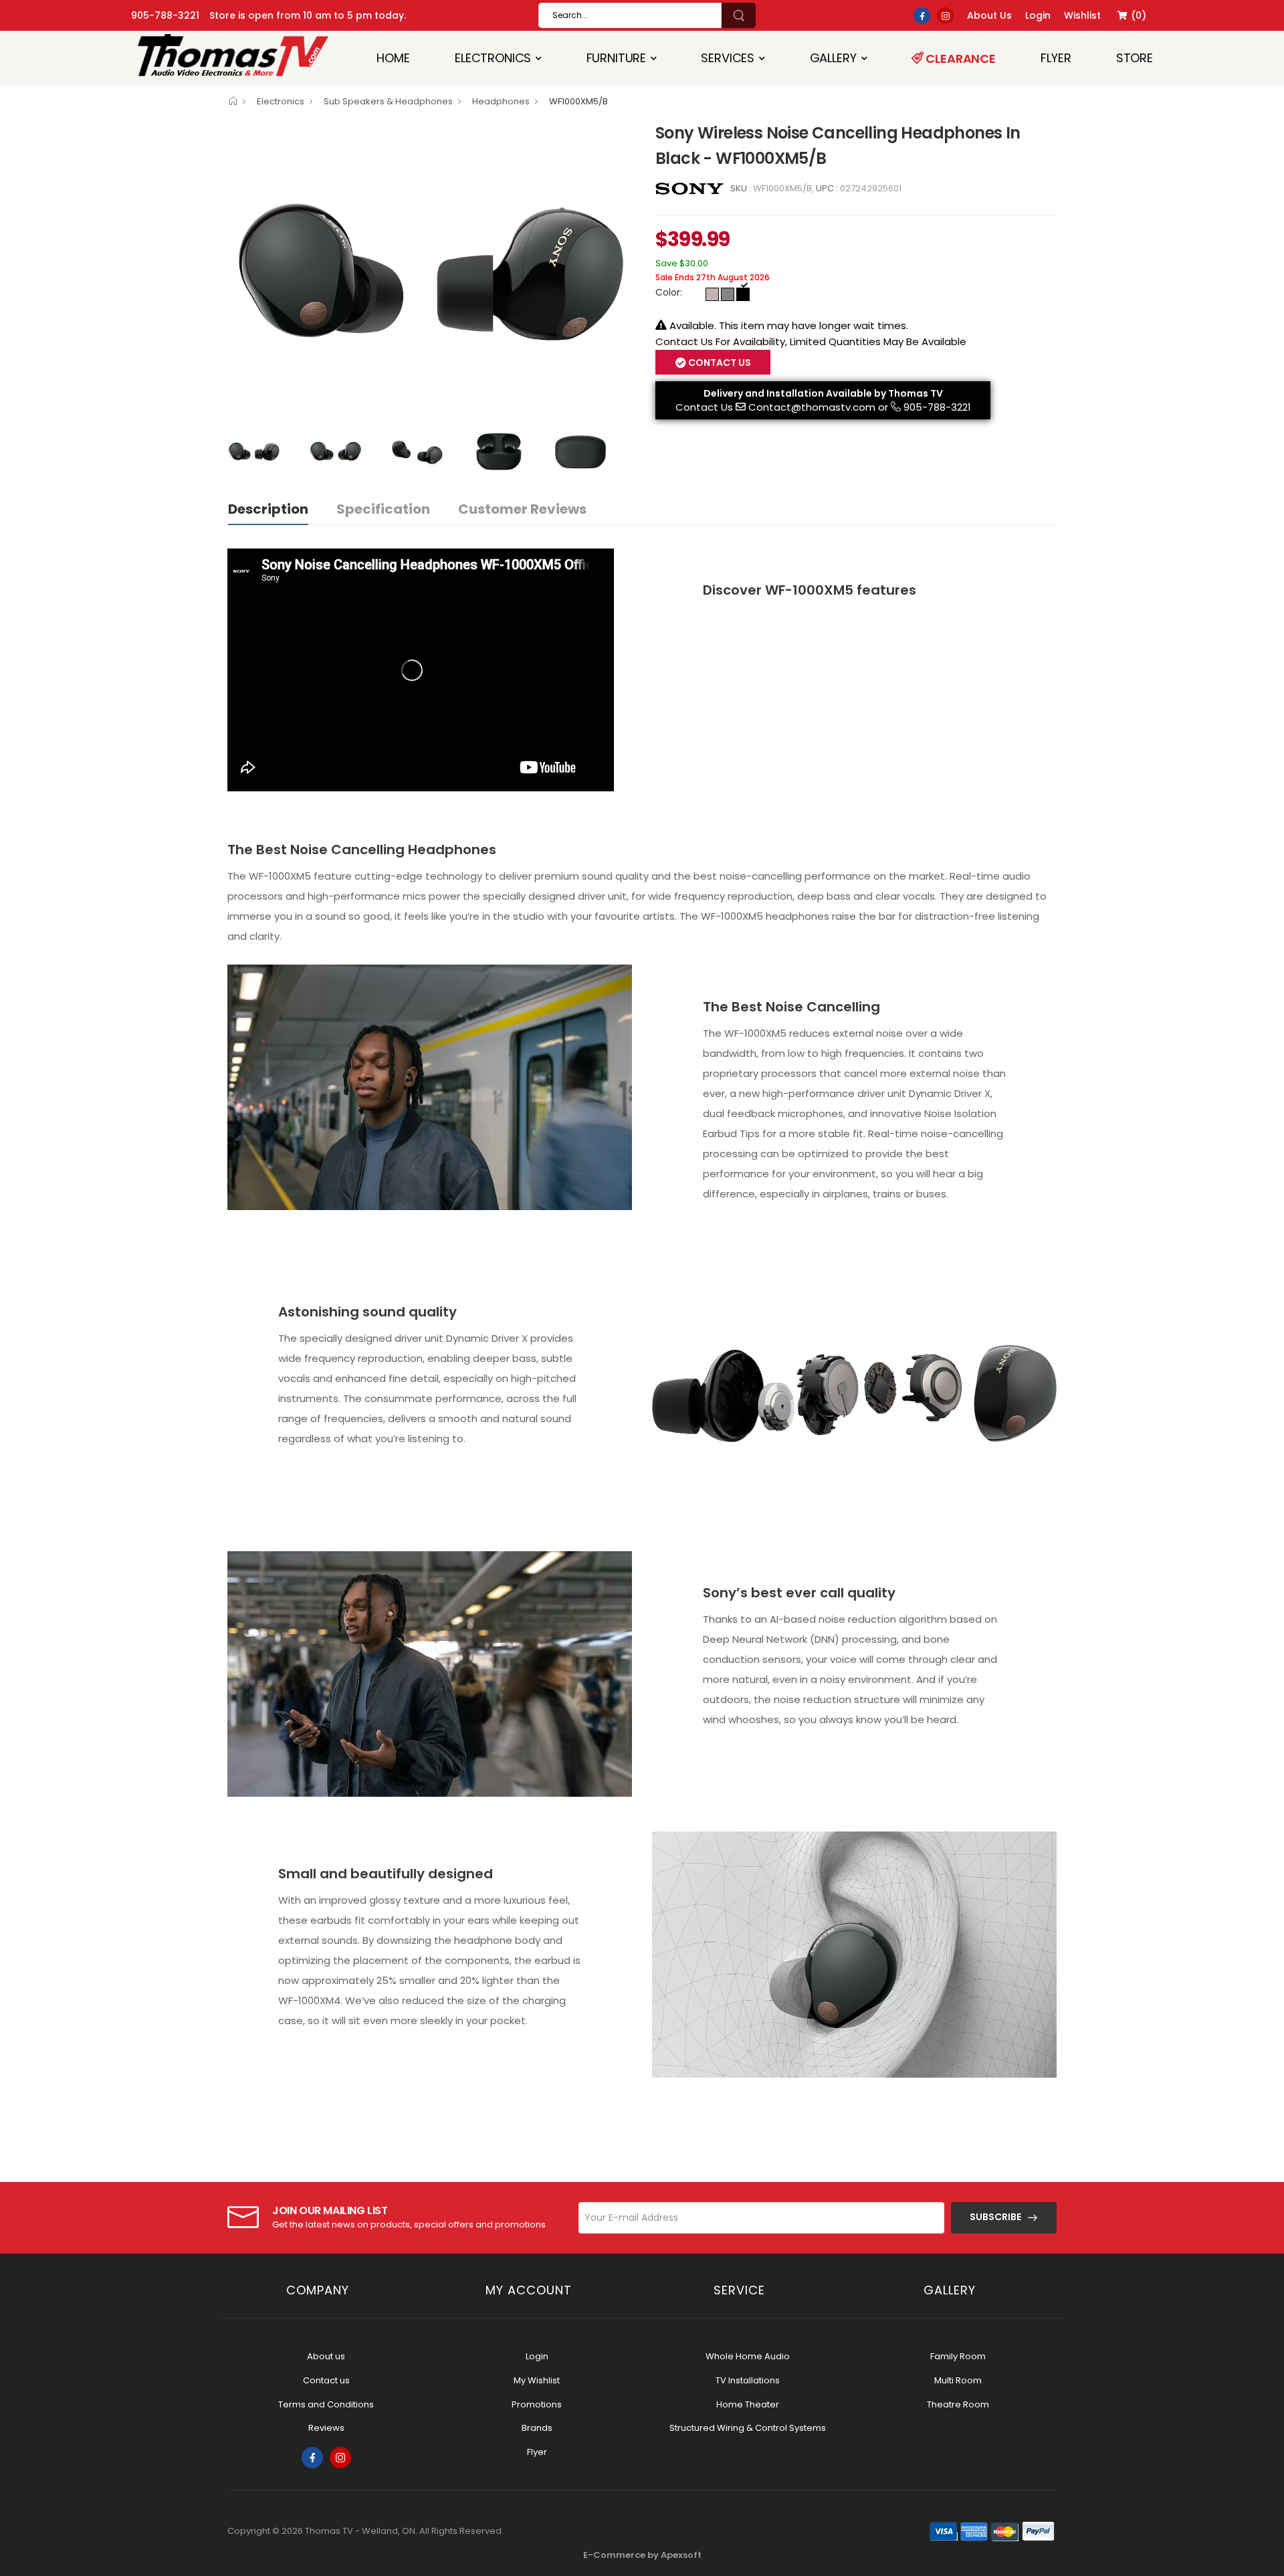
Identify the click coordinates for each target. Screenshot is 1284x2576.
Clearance (960, 59)
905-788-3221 (165, 15)
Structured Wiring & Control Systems (748, 2428)
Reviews (326, 2428)
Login (537, 2356)
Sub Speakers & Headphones (388, 101)
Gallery (833, 58)
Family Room (958, 2356)
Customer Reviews (522, 509)
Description (268, 509)
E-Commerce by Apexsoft (642, 2555)
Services (728, 58)
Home (393, 58)
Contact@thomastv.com (812, 407)
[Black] (743, 294)
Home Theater (748, 2404)
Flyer (1056, 58)
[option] (431, 272)
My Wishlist (537, 2380)
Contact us (326, 2380)
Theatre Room (958, 2404)
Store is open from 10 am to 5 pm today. (308, 15)
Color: (669, 292)
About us (326, 2356)
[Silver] (728, 294)
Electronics (493, 58)
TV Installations (748, 2380)
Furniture (617, 58)
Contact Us (704, 407)
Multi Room (958, 2380)
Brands (537, 2428)
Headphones (501, 101)
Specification (383, 509)
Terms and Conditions (326, 2404)
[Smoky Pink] (712, 294)
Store (1135, 58)
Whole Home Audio (748, 2356)
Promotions (537, 2404)
